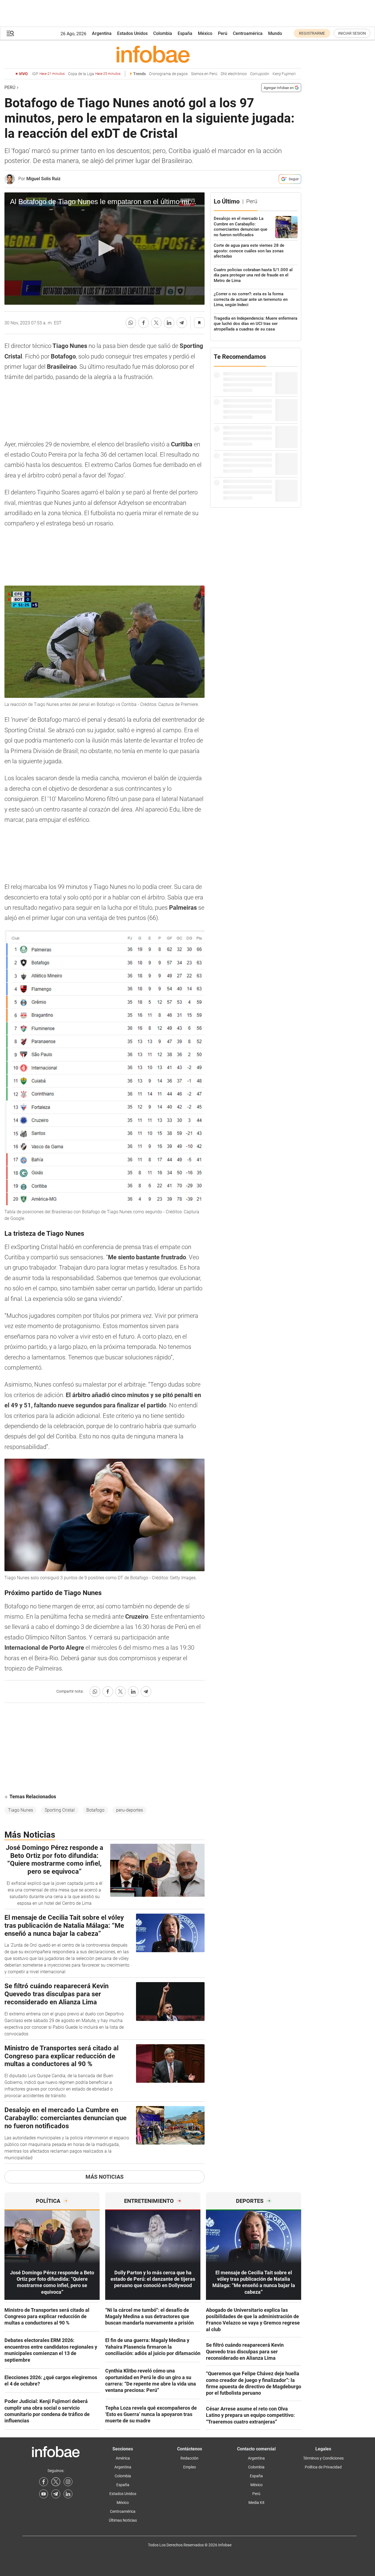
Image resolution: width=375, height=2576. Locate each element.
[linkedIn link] (68, 2494)
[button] (10, 33)
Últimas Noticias (123, 2520)
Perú (223, 33)
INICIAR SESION (352, 33)
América (123, 2458)
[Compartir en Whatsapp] (131, 323)
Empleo (190, 2467)
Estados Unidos (132, 33)
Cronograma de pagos (168, 74)
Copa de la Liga (94, 74)
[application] (105, 249)
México (205, 33)
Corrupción (260, 74)
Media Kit (256, 2503)
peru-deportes (129, 1810)
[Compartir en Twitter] (156, 323)
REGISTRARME (312, 33)
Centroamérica (248, 33)
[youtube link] (44, 2494)
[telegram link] (56, 2494)
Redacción (189, 2458)
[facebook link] (44, 2482)
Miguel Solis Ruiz (43, 179)
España (185, 33)
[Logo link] (153, 54)
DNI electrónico (234, 74)
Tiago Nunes (21, 1810)
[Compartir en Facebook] (144, 323)
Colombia (163, 33)
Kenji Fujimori (284, 74)
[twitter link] (56, 2482)
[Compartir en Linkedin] (169, 323)
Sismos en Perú (204, 74)
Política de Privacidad (323, 2467)
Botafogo (95, 1810)
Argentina (102, 33)
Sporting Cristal (60, 1810)
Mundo (275, 33)
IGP (48, 74)
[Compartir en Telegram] (182, 323)
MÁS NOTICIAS (105, 2177)
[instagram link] (68, 2482)
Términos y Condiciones (323, 2458)
